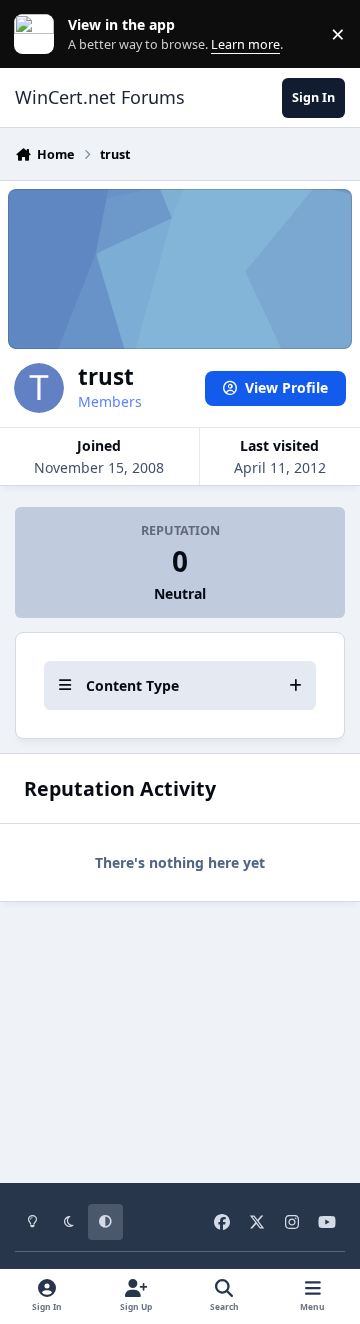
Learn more (38, 34)
